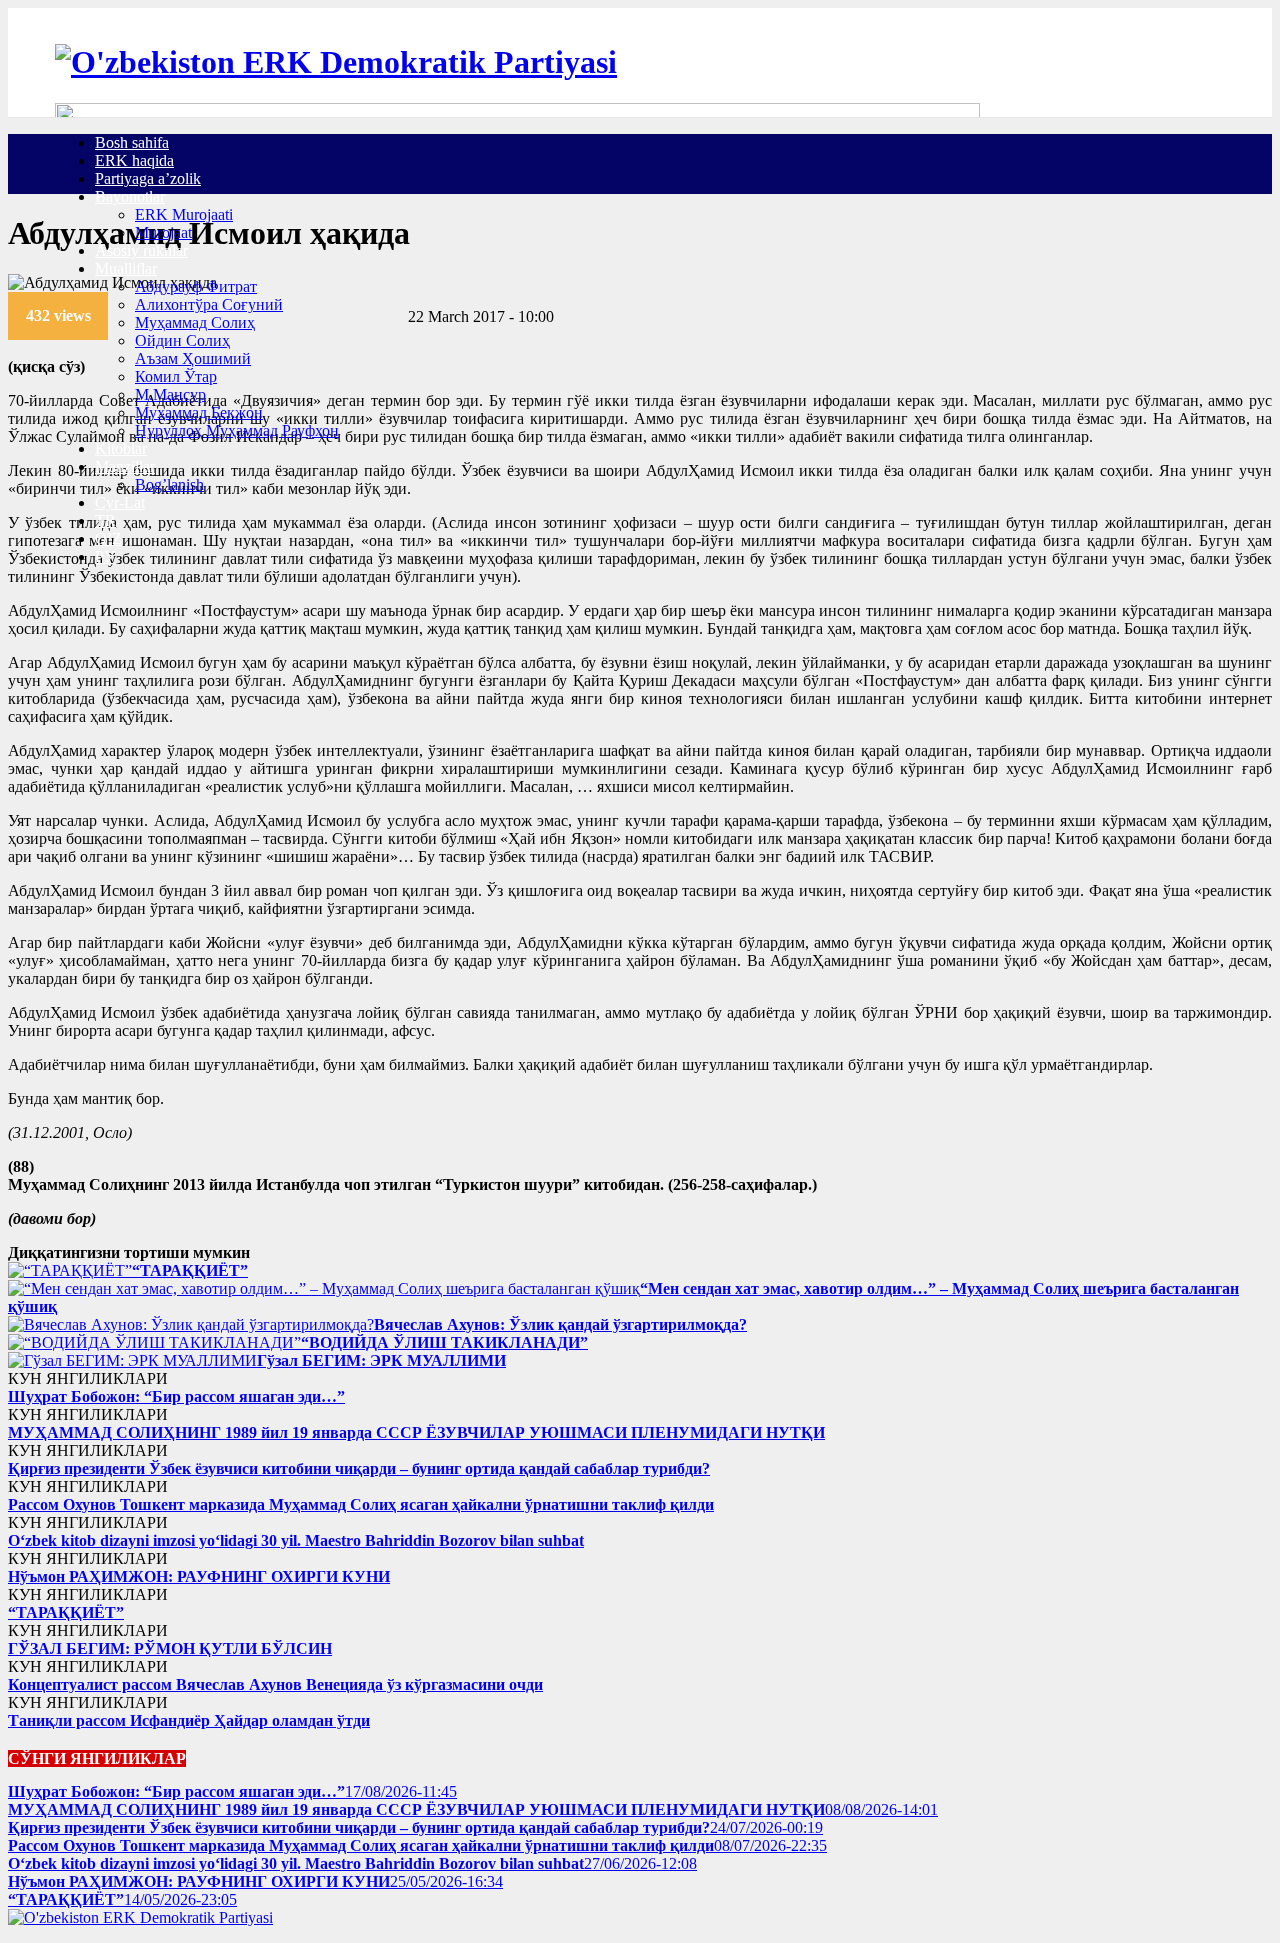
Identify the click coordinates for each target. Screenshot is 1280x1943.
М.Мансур (170, 394)
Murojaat (163, 232)
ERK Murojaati (184, 214)
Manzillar (125, 466)
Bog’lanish (169, 484)
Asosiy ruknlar (141, 250)
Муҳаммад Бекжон (199, 412)
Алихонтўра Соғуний (209, 304)
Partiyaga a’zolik (148, 178)
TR (105, 520)
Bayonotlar (130, 196)
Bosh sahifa (132, 142)
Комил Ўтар (176, 376)
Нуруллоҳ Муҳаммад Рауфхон (237, 430)
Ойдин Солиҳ (182, 340)
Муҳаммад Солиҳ (195, 322)
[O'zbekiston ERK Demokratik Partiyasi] (336, 62)
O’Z (108, 538)
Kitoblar (121, 448)
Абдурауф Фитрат (196, 286)
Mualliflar (126, 268)
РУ (105, 556)
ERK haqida (134, 160)
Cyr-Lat (120, 502)
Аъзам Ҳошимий (193, 358)
